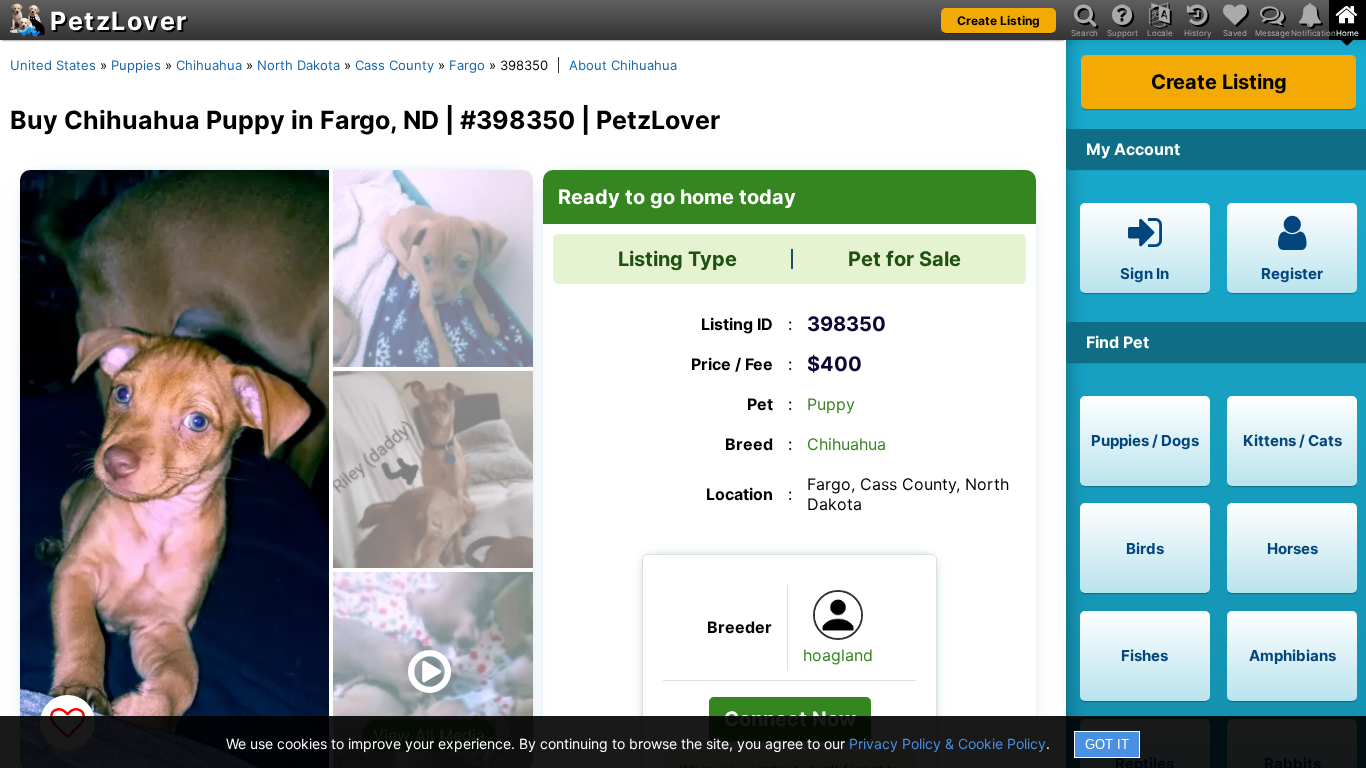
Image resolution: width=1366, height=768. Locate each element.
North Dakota (298, 65)
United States (53, 65)
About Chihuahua (623, 65)
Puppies (136, 65)
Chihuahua (209, 65)
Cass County (394, 65)
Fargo (467, 65)
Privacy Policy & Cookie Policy (947, 743)
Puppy (831, 404)
